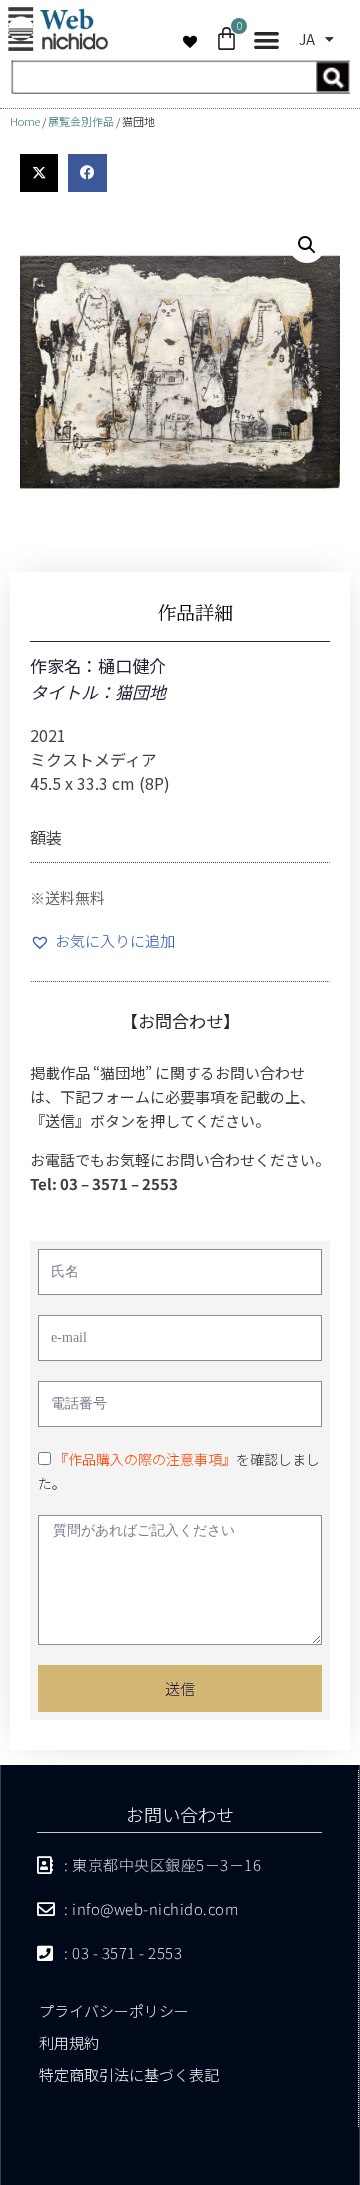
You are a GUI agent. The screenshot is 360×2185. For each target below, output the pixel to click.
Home (25, 121)
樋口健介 (132, 665)
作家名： (64, 665)
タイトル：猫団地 (98, 691)
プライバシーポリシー (114, 2010)
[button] (266, 40)
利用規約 (69, 2042)
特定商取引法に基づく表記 (129, 2074)
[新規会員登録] (180, 87)
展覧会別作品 (81, 121)
